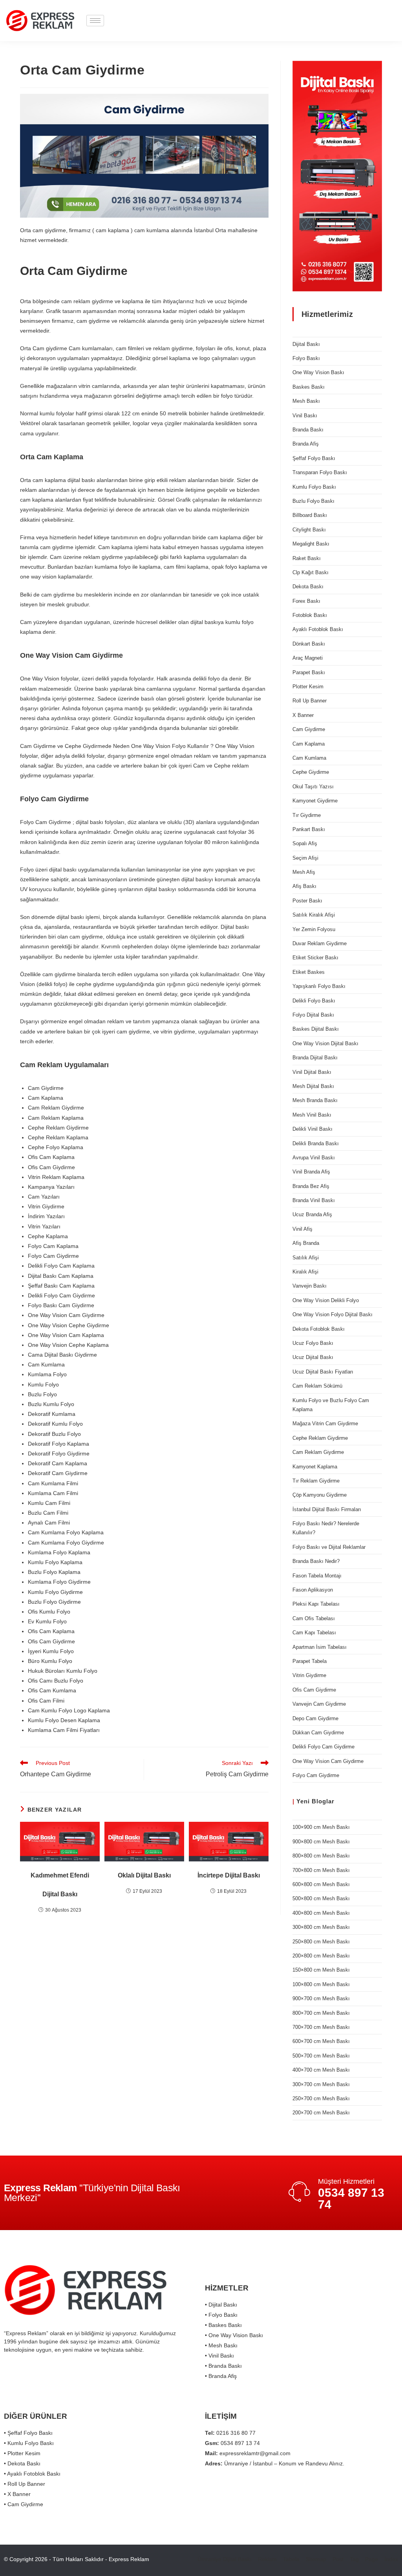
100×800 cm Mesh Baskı (321, 1984)
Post (338, 2559)
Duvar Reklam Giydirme (320, 943)
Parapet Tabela (310, 1661)
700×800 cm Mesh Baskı (321, 1870)
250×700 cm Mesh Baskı (321, 2098)
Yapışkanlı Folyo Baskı (319, 986)
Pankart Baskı (309, 829)
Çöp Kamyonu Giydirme (320, 1495)
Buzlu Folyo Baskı (313, 501)
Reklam (267, 2559)
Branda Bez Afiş (311, 1186)
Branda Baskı (308, 430)
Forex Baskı (306, 601)
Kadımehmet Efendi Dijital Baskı (60, 1885)
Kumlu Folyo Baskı (314, 487)
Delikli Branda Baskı (316, 1143)
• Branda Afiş (221, 2376)
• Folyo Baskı (221, 2315)
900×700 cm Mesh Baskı (321, 1998)
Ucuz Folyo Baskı (313, 1343)
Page (372, 2559)
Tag (354, 2559)
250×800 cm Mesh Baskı (321, 1942)
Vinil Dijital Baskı (312, 1072)
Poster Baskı (307, 901)
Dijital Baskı (306, 344)
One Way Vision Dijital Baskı (325, 1043)
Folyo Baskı (306, 358)
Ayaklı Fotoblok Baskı (318, 629)
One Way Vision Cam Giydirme (328, 1761)
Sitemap (316, 2559)
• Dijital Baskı (221, 2305)
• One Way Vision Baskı (234, 2335)
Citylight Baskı (309, 530)
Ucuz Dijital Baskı (313, 1357)
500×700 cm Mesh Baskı (321, 2056)
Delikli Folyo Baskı (314, 1001)
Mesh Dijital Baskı (313, 1086)
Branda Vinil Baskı (314, 1200)
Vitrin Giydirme (309, 1675)
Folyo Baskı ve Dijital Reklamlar (329, 1547)
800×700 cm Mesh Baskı (321, 2013)
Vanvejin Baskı (310, 1286)
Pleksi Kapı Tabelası (316, 1604)
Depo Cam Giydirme (315, 1718)
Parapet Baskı (309, 672)
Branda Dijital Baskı (315, 1058)
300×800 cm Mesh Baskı (321, 1927)
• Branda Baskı (223, 2366)
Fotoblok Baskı (310, 615)
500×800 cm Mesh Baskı (321, 1898)
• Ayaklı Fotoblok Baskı (32, 2474)
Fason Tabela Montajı (317, 1576)
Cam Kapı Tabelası (314, 1633)
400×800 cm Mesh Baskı (321, 1913)
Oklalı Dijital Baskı (144, 1875)
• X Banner (17, 2494)
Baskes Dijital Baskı (316, 1029)
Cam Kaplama (309, 744)
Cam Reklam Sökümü (317, 1386)
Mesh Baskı (306, 401)
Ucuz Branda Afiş (312, 1214)
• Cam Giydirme (24, 2504)
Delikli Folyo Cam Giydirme (323, 1747)
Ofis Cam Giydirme (314, 1690)
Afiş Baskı (304, 886)
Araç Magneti (308, 658)
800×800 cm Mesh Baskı (321, 1856)
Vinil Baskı (305, 416)
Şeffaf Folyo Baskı (314, 458)
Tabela (291, 2559)
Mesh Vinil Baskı (312, 1115)
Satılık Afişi (306, 1258)
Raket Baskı (307, 558)
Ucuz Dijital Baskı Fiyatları (323, 1372)
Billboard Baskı (310, 515)
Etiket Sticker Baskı (315, 958)
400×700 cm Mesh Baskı (321, 2070)
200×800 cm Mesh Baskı (321, 1956)
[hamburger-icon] (95, 21)
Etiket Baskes (309, 972)
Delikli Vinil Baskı (312, 1129)
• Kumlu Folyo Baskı (29, 2443)
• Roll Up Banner (25, 2484)
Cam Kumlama (309, 758)
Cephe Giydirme (311, 772)
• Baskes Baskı (223, 2325)
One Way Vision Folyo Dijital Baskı (333, 1314)
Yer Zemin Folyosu (314, 929)
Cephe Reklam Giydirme (320, 1438)
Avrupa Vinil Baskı (314, 1158)
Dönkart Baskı (309, 644)
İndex (391, 2559)
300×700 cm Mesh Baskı (321, 2084)
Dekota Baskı (308, 587)
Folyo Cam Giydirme (316, 1775)
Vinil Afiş (302, 1229)
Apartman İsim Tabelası (320, 1647)
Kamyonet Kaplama (315, 1467)
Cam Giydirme (309, 729)
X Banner (303, 715)
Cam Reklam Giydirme (318, 1452)
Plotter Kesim (308, 687)
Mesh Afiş (304, 872)
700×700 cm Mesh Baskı (321, 2027)
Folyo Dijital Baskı (313, 1015)
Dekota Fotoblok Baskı (319, 1329)
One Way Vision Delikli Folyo (326, 1300)
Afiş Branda (306, 1243)
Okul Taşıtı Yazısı (313, 787)
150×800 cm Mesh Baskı (321, 1970)
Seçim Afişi (305, 858)
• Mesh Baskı (221, 2345)
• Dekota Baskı (22, 2463)
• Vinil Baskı (219, 2356)
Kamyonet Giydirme (315, 801)
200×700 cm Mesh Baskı (321, 2113)
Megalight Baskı (311, 544)
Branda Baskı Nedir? (316, 1561)
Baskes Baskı (309, 387)
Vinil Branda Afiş (311, 1172)
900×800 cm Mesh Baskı (321, 1842)
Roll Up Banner (310, 701)
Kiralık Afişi (305, 1272)
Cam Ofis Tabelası (314, 1618)
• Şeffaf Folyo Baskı (28, 2433)
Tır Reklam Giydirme (316, 1481)
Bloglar (323, 1801)
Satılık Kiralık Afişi (314, 915)
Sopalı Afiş (305, 843)
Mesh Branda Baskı (315, 1100)
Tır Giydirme (307, 815)
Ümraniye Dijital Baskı (225, 2559)
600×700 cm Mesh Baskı (321, 2041)
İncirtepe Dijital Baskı (229, 1875)
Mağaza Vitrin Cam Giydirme (325, 1424)
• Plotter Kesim (22, 2453)
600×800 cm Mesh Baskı (321, 1884)
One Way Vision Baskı (318, 372)
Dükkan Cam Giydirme (318, 1733)
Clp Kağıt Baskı (311, 572)
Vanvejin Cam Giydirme (319, 1704)
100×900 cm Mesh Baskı (321, 1827)
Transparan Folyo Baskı (320, 472)
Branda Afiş (306, 444)
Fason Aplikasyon (313, 1590)
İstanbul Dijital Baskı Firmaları (327, 1509)
